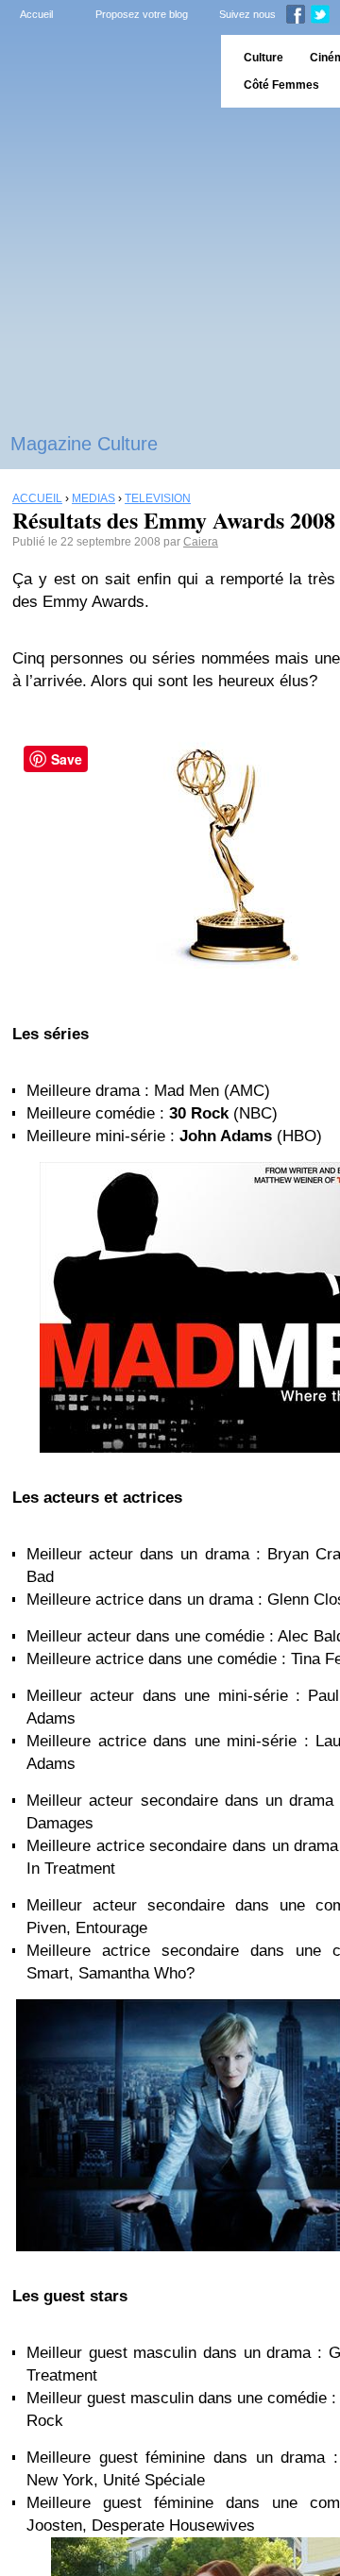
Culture (263, 58)
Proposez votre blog (142, 14)
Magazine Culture (84, 444)
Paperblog (104, 71)
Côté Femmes (281, 85)
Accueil (36, 14)
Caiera (201, 542)
